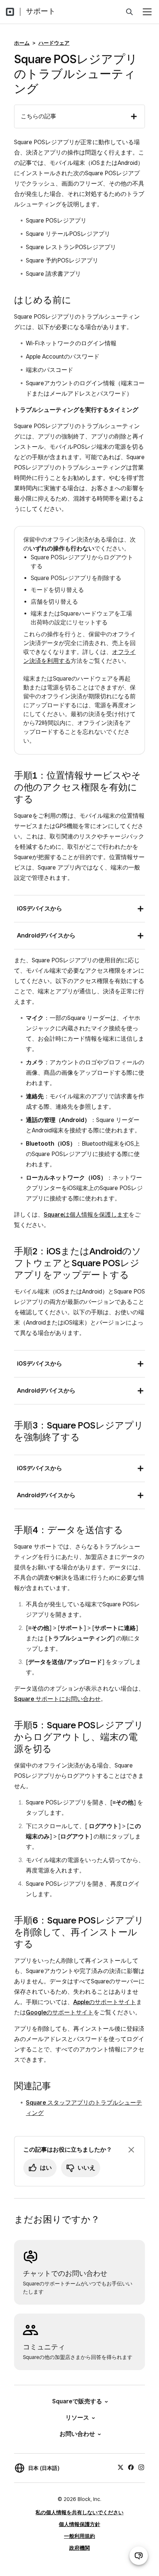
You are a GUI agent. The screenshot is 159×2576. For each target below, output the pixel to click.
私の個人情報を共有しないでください (79, 2512)
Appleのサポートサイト (105, 2002)
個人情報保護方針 (79, 2524)
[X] (121, 2467)
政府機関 (79, 2548)
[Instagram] (141, 2467)
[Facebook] (131, 2467)
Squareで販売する (77, 2401)
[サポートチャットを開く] (139, 2556)
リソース (77, 2418)
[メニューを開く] (147, 12)
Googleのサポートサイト (60, 2012)
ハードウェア (54, 43)
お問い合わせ (77, 2434)
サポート (41, 11)
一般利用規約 (79, 2536)
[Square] (10, 12)
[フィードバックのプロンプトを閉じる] (131, 2150)
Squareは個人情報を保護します (86, 1215)
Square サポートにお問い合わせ (57, 1699)
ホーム (22, 43)
